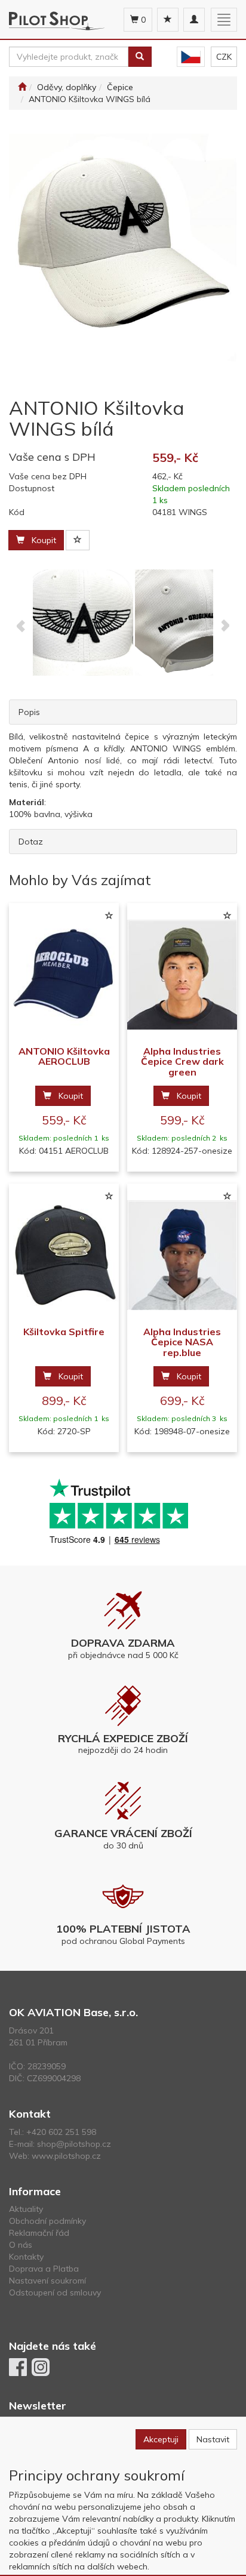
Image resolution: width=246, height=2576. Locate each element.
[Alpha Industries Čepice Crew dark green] (182, 975)
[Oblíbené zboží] (168, 20)
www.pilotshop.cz (66, 2156)
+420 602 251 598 (61, 2132)
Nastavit (213, 2439)
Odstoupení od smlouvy (55, 2292)
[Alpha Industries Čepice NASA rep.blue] (182, 1255)
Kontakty (26, 2257)
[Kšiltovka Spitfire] (64, 1255)
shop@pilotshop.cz (74, 2144)
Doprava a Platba (44, 2269)
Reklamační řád (39, 2233)
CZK (224, 57)
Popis (29, 712)
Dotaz (31, 842)
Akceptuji (161, 2439)
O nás (21, 2245)
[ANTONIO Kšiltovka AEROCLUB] (64, 975)
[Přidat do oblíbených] (78, 540)
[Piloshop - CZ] (191, 57)
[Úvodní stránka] (22, 87)
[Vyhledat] (140, 57)
